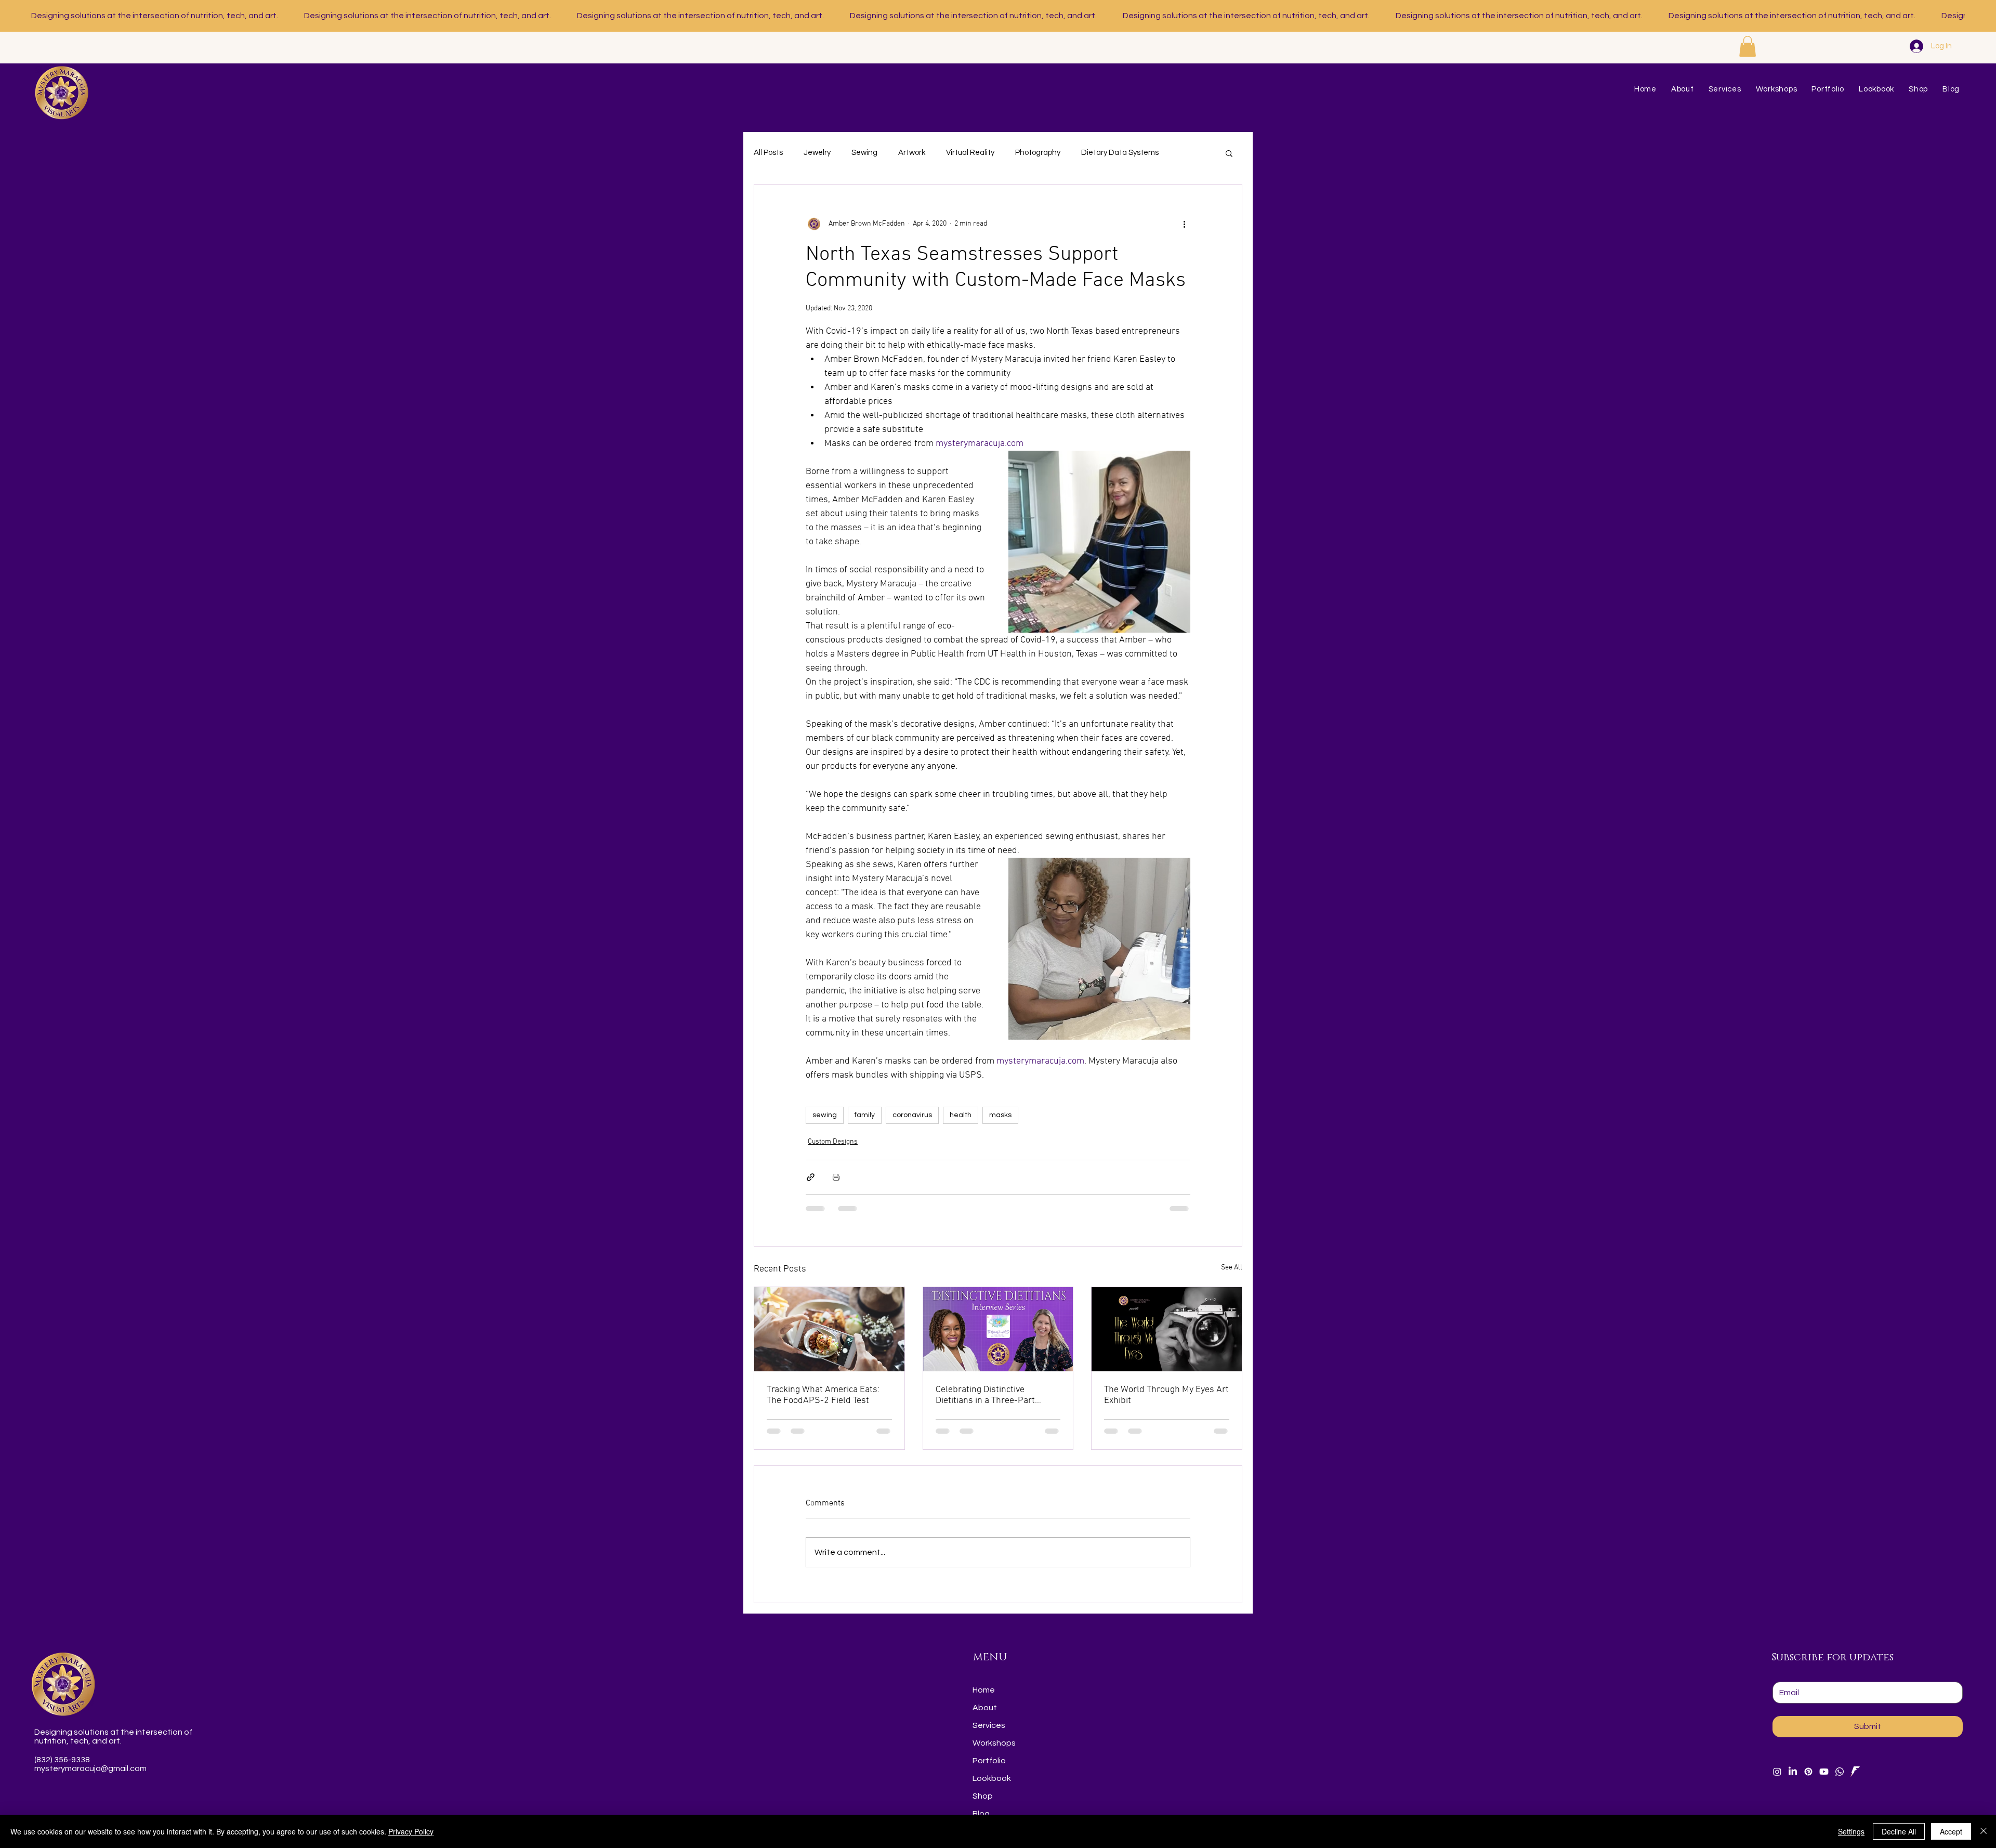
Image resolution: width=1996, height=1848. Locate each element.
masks (1000, 1115)
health (961, 1115)
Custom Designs (833, 1142)
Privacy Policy (411, 1831)
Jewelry (817, 153)
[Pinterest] (1808, 1772)
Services (989, 1725)
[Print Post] (836, 1177)
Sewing (864, 153)
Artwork (912, 153)
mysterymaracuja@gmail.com (90, 1768)
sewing (825, 1115)
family (865, 1115)
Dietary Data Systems (1120, 153)
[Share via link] (811, 1177)
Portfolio (989, 1761)
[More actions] (1184, 224)
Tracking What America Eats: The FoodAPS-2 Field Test (823, 1395)
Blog (981, 1814)
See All (1232, 1268)
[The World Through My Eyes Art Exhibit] (1167, 1329)
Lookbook (992, 1778)
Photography (1038, 153)
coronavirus (912, 1115)
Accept (1951, 1831)
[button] (1748, 47)
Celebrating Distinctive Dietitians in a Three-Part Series (985, 1395)
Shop (983, 1796)
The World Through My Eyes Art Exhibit (1166, 1395)
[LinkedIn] (1793, 1772)
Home (984, 1690)
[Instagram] (1777, 1772)
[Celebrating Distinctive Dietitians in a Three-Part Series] (998, 1329)
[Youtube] (1824, 1772)
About (985, 1708)
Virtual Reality (970, 153)
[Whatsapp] (1840, 1772)
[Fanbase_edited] (1855, 1772)
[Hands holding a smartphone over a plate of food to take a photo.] (829, 1329)
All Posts (768, 153)
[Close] (1984, 1831)
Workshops (994, 1743)
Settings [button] (1851, 1831)
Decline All (1899, 1831)
